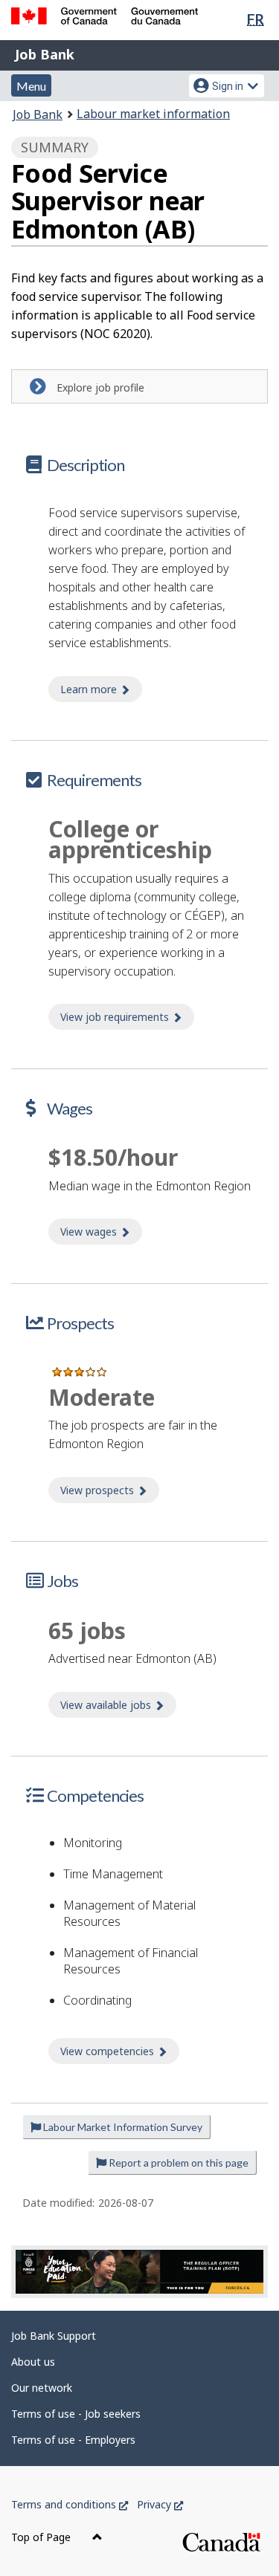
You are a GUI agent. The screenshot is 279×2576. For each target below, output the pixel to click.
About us (33, 2362)
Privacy (160, 2504)
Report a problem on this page (177, 2163)
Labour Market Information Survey (122, 2127)
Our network (42, 2388)
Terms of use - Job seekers (76, 2414)
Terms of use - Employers (73, 2440)
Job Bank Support (54, 2336)
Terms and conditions (70, 2504)
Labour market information (153, 114)
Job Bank (45, 54)
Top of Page (42, 2537)
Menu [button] (31, 86)
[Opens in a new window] (139, 2272)
